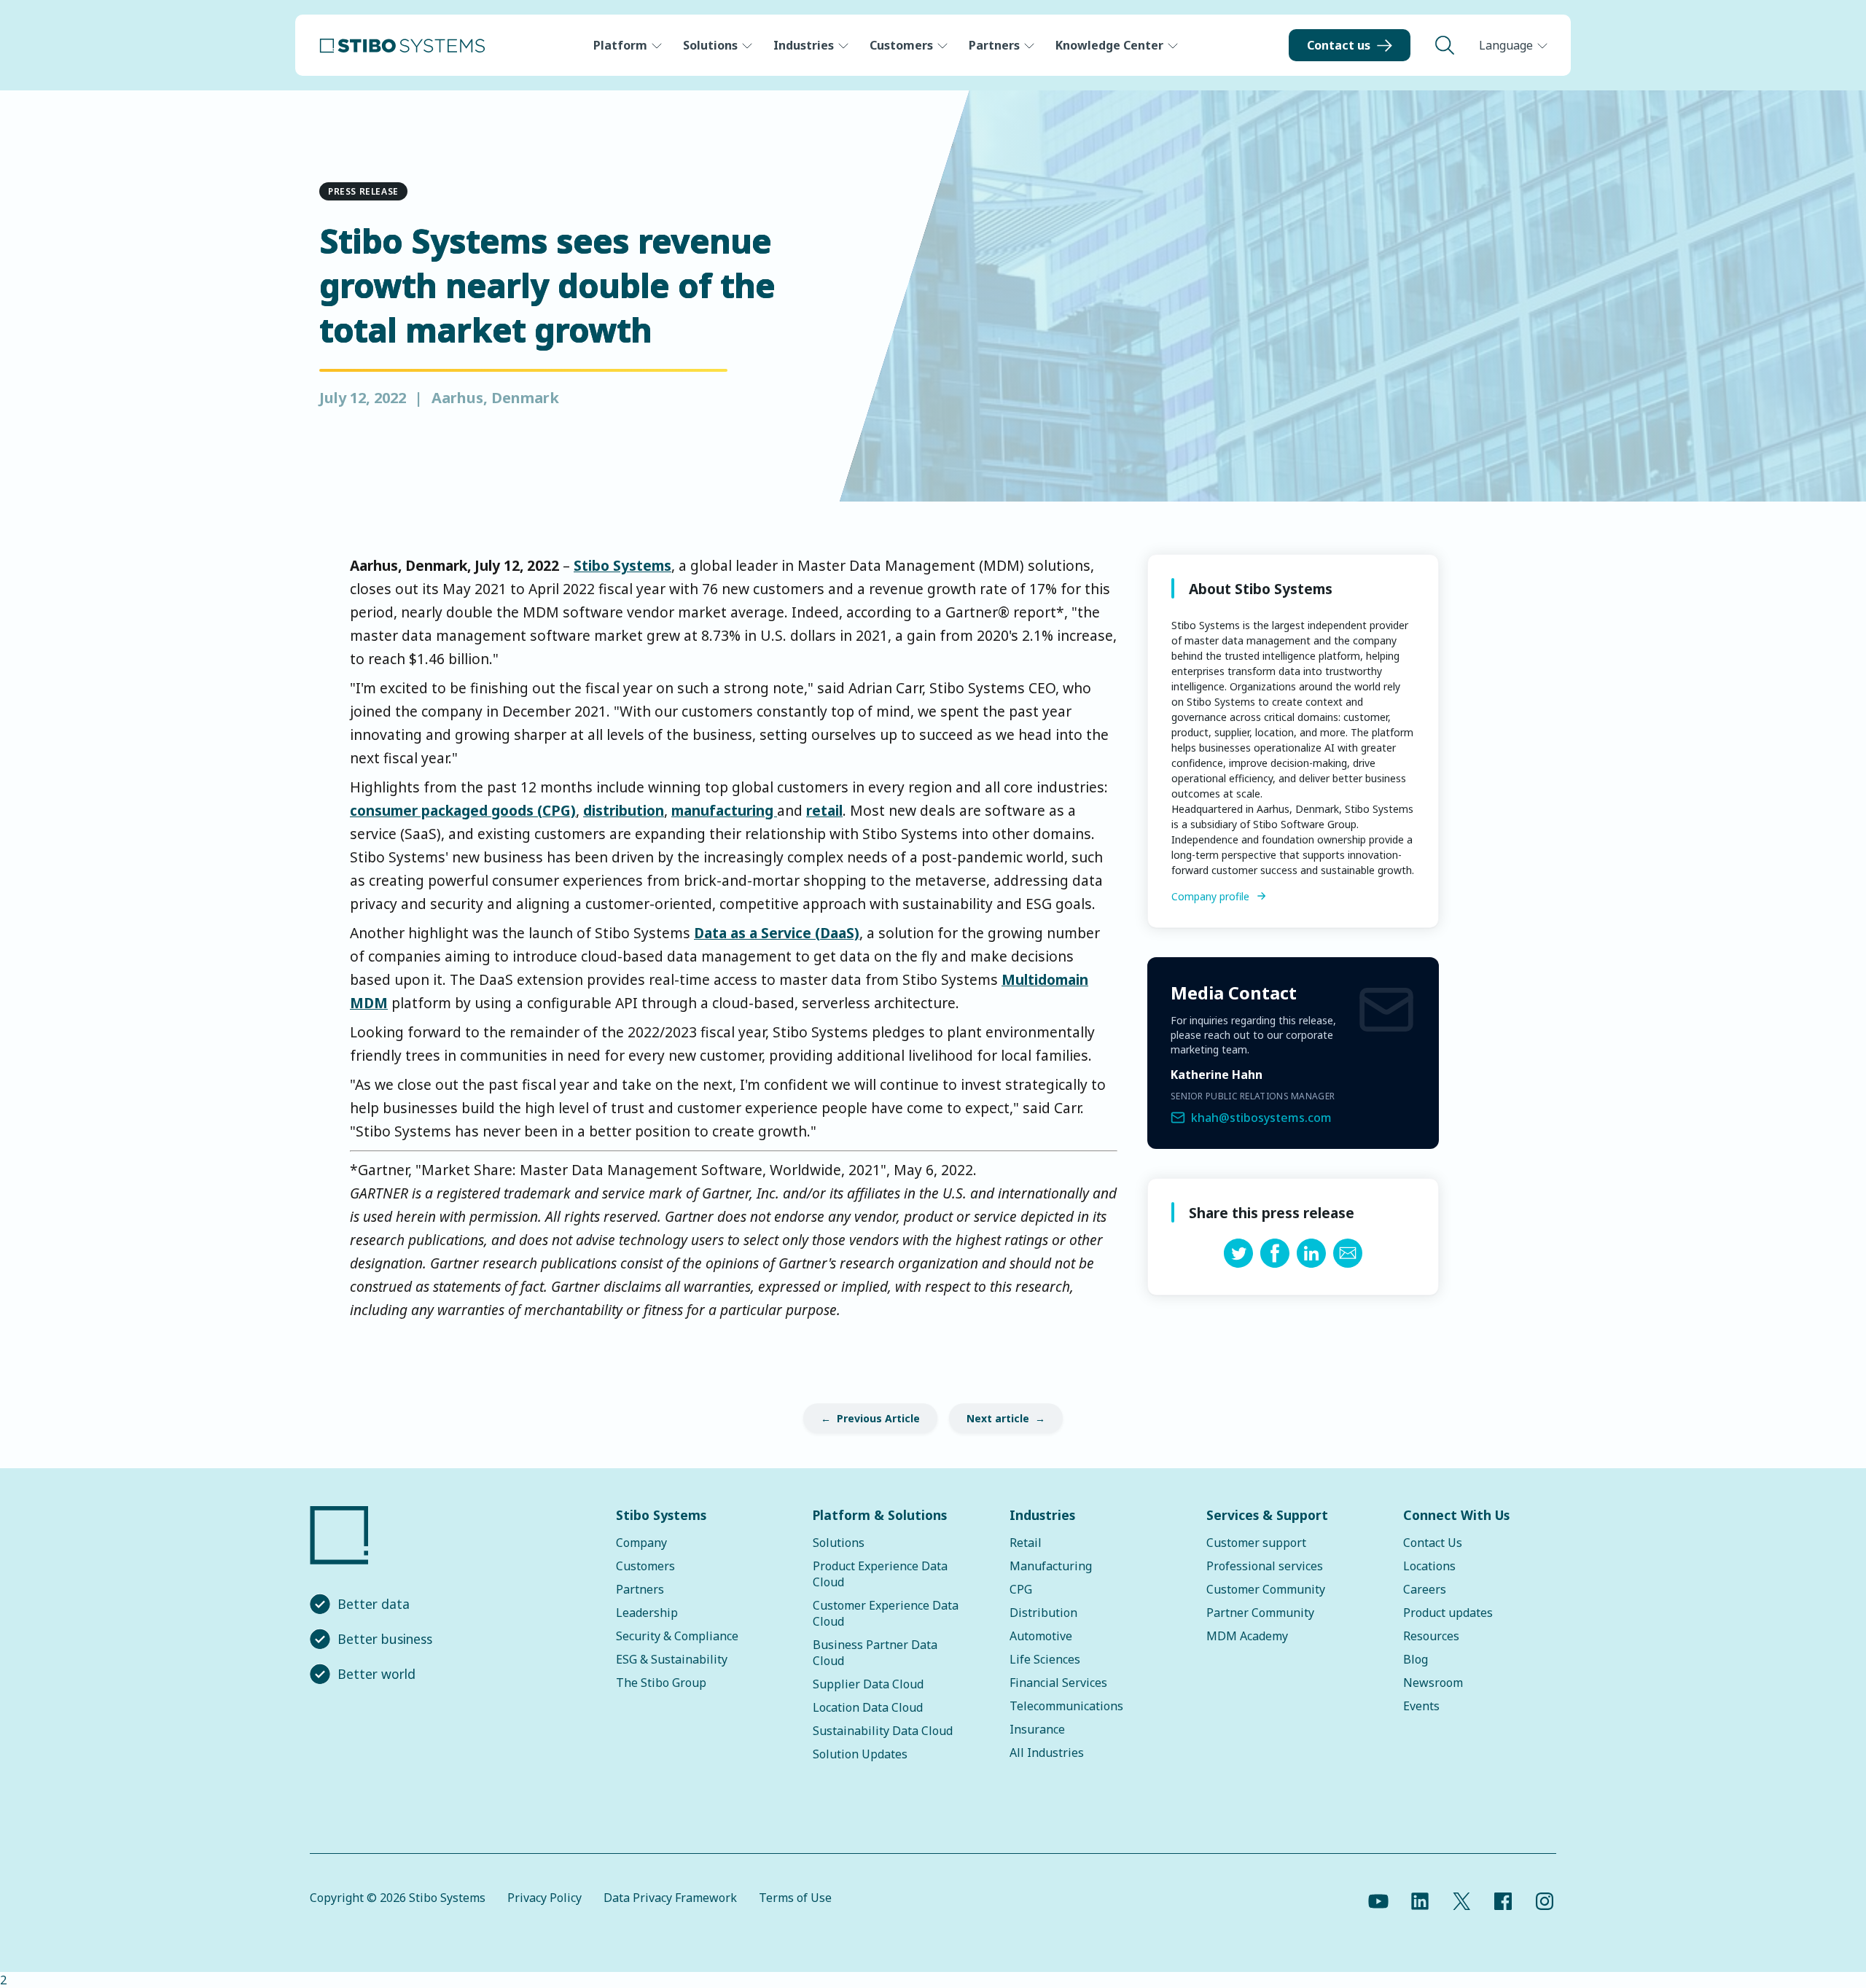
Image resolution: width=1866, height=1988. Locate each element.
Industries (804, 45)
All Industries (1047, 1753)
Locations (1429, 1566)
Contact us (1339, 45)
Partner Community (1260, 1613)
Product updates (1448, 1613)
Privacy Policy (544, 1898)
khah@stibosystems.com (1261, 1118)
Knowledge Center (1109, 45)
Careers (1425, 1589)
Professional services (1265, 1566)
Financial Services (1058, 1683)
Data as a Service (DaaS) (777, 933)
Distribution (1043, 1613)
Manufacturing (1051, 1566)
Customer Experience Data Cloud (886, 1613)
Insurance (1037, 1729)
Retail (1026, 1543)
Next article (998, 1418)
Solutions (710, 45)
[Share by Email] (1348, 1263)
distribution (624, 810)
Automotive (1041, 1636)
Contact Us (1433, 1543)
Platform (620, 45)
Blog (1416, 1659)
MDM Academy (1247, 1636)
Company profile (1210, 896)
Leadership (647, 1613)
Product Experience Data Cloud (880, 1574)
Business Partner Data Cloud (875, 1653)
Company (641, 1543)
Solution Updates (860, 1754)
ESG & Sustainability (672, 1659)
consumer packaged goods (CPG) (463, 810)
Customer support (1256, 1543)
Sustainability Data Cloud (883, 1731)
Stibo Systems (622, 565)
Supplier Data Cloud (868, 1684)
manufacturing (724, 810)
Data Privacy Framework (670, 1898)
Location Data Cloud (868, 1707)
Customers (901, 45)
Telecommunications (1066, 1706)
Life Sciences (1045, 1659)
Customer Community (1266, 1589)
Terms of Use (795, 1898)
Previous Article (878, 1418)
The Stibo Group (661, 1683)
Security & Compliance (677, 1636)
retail (824, 810)
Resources (1431, 1636)
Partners (994, 45)
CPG (1021, 1589)
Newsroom (1433, 1683)
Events (1421, 1706)
